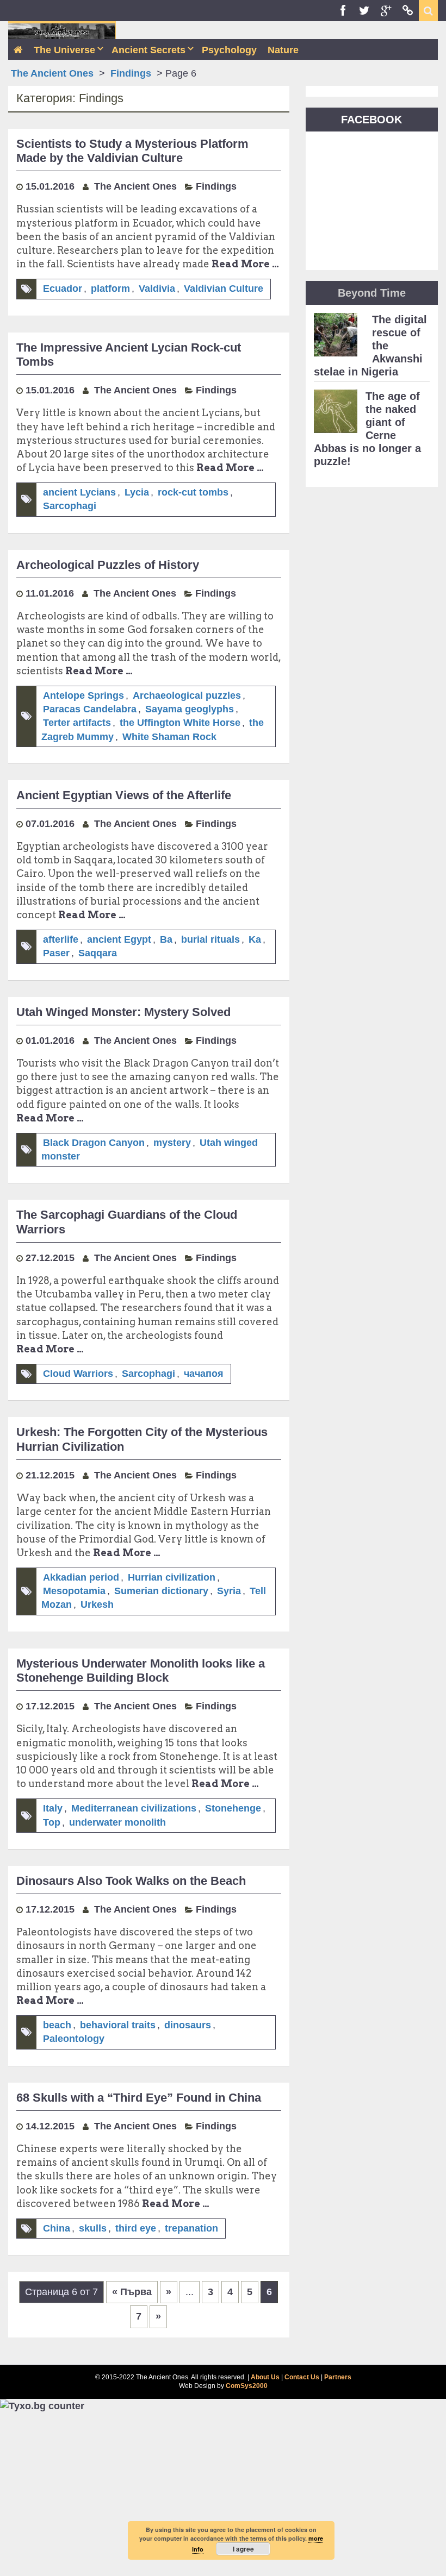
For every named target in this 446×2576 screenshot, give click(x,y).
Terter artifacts (77, 723)
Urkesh (97, 1604)
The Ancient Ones (52, 73)
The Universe (64, 50)
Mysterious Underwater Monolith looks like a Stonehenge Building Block (141, 1671)
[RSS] (408, 11)
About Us (265, 2377)
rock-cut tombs (193, 492)
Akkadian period (81, 1577)
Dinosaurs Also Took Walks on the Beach (131, 1881)
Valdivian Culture (224, 289)
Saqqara (98, 953)
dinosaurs (188, 2025)
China (57, 2228)
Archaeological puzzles (187, 695)
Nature (283, 50)
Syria (229, 1591)
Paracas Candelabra (90, 709)
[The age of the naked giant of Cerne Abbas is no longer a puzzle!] (336, 415)
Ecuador (63, 289)
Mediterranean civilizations (134, 1808)
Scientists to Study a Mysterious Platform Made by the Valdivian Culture (132, 151)
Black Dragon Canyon (94, 1143)
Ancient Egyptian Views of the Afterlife (124, 795)
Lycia (137, 492)
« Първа (132, 2292)
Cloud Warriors (78, 1374)
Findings (131, 73)
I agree (243, 2549)
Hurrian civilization (172, 1577)
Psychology (229, 50)
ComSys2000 (247, 2386)
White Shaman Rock (169, 737)
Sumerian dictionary (161, 1591)
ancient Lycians (79, 492)
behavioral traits (118, 2025)
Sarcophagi (70, 506)
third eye (136, 2228)
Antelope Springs (83, 695)
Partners (338, 2377)
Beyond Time (372, 293)
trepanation (191, 2228)
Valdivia (157, 289)
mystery (172, 1143)
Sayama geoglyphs (190, 709)
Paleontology (74, 2039)
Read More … (245, 264)
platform (110, 289)
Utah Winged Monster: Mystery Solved (123, 1012)
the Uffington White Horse (180, 723)
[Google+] (386, 11)
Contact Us (302, 2377)
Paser (56, 953)
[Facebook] (343, 11)
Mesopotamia (74, 1591)
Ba (166, 939)
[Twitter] (364, 11)
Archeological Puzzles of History (108, 565)
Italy (53, 1808)
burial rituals (210, 939)
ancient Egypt (119, 939)
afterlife (61, 939)
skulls (93, 2228)
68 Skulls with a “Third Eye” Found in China (139, 2098)
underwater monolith (117, 1822)
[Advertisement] (223, 2494)
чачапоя (204, 1374)
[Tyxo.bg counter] (42, 2405)
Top (52, 1822)
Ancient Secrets (148, 50)
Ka (255, 939)
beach (57, 2025)
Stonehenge (233, 1808)
